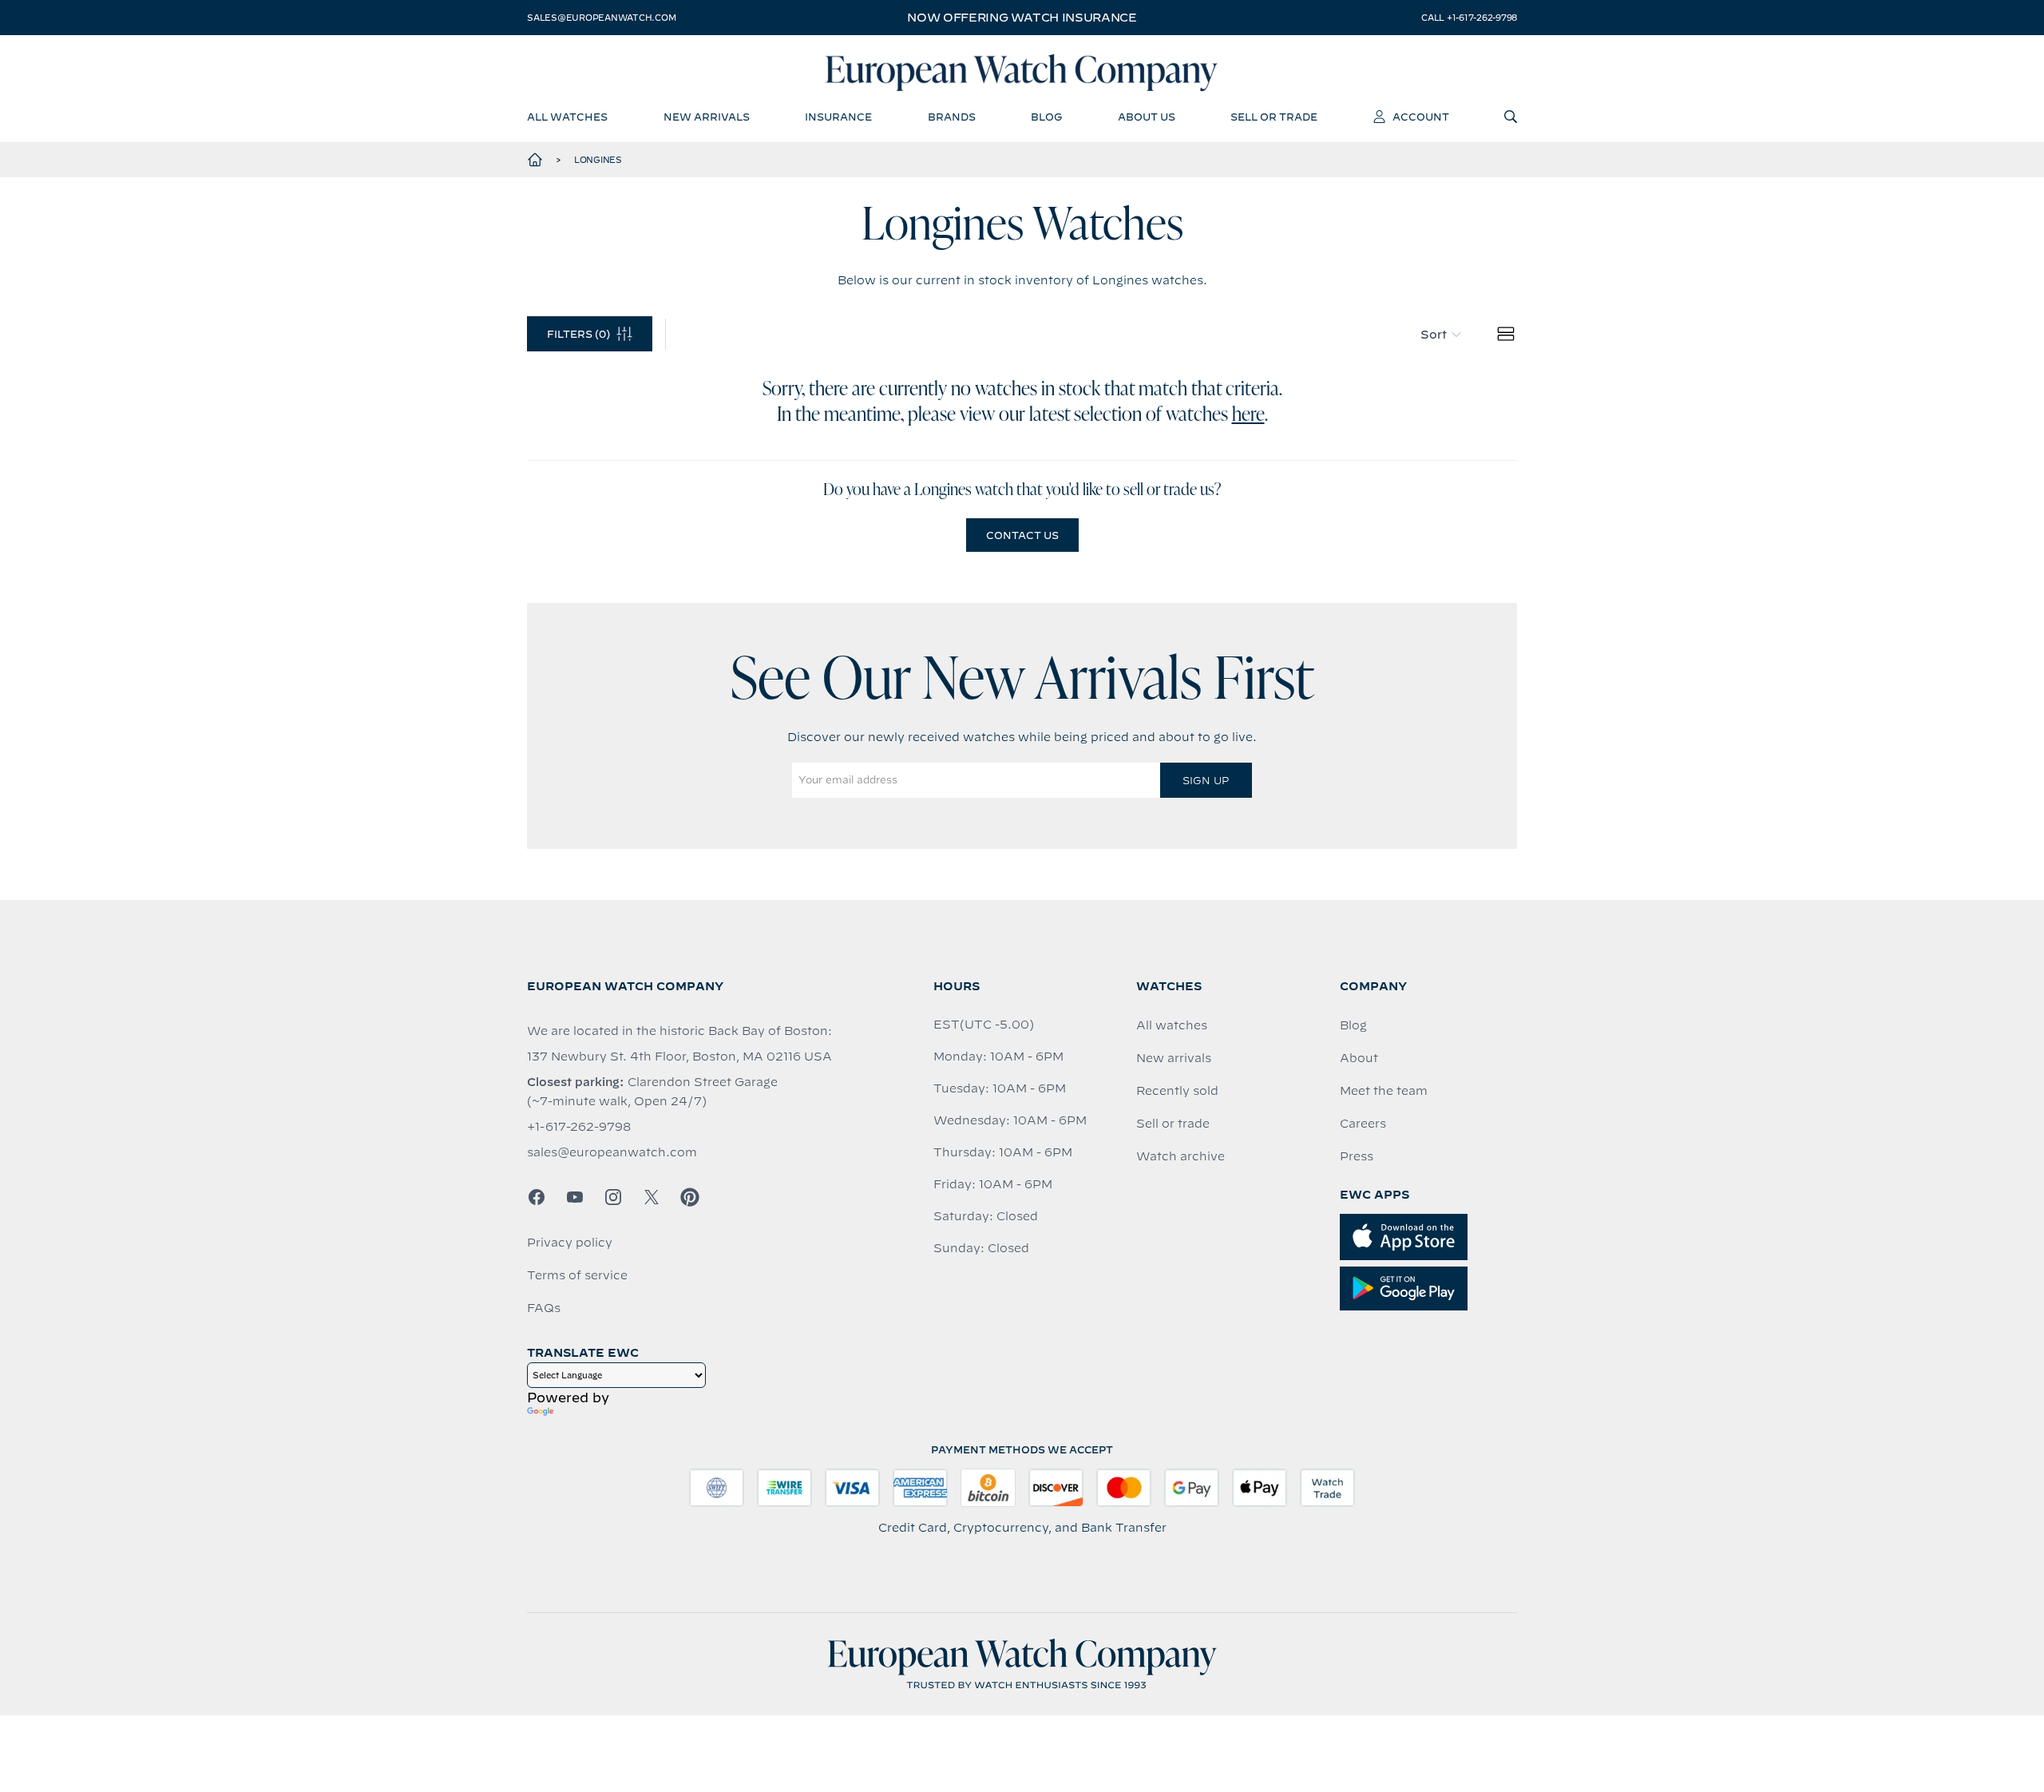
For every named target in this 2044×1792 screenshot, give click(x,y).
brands (952, 117)
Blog (1353, 1025)
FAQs (544, 1308)
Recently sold (1177, 1091)
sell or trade (1274, 117)
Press (1357, 1156)
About (1359, 1058)
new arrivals (707, 117)
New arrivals (1174, 1058)
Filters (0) (578, 334)
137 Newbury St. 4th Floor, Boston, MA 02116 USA (679, 1057)
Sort (1434, 335)
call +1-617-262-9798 (1469, 18)
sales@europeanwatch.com (601, 18)
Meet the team (1384, 1091)
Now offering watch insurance (1022, 18)
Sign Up (1206, 780)
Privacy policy (570, 1243)
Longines (598, 160)
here (1248, 415)
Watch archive (1180, 1156)
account (1421, 117)
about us (1147, 117)
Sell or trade (1173, 1124)
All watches (1172, 1025)
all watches (567, 117)
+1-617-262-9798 (579, 1127)
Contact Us (1022, 535)
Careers (1363, 1124)
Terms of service (577, 1275)
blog (1046, 117)
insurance (838, 117)
